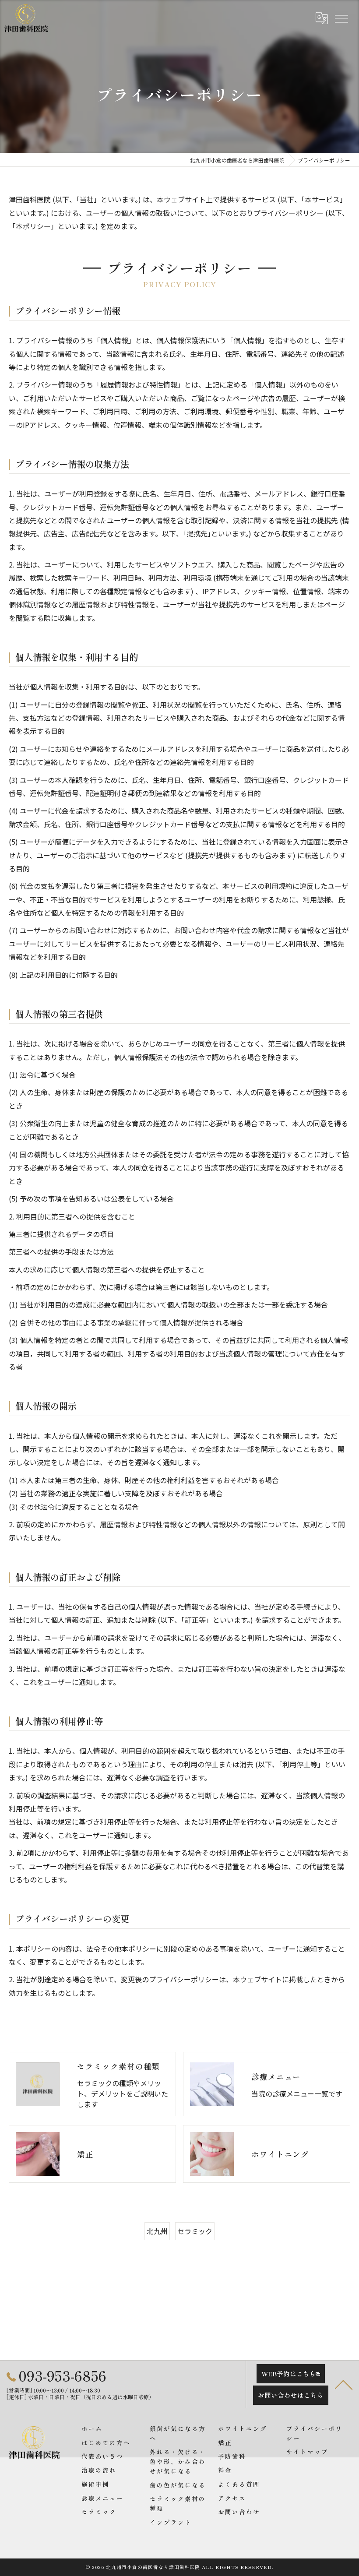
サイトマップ (307, 2452)
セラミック (195, 2231)
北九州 (157, 2231)
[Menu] (341, 18)
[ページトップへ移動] (344, 2384)
